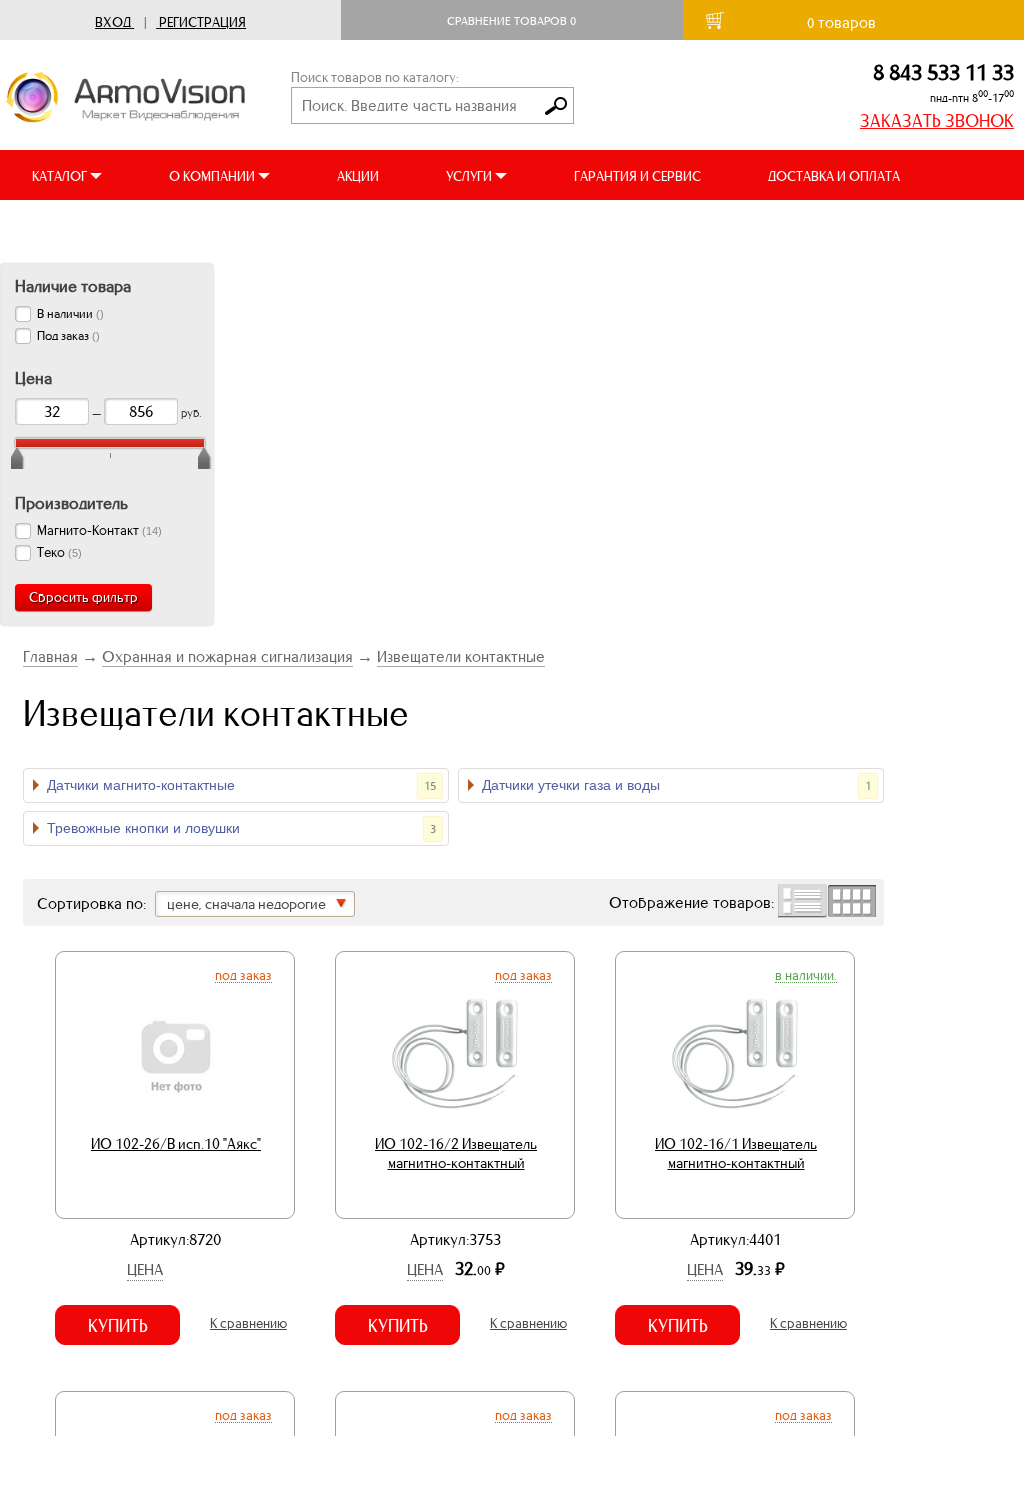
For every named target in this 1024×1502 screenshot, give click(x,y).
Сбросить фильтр (83, 597)
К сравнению (248, 1323)
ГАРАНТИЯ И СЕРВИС (637, 176)
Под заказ (243, 975)
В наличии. (806, 975)
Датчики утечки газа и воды (676, 785)
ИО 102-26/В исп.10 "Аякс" (176, 1144)
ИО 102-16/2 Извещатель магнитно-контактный (456, 1154)
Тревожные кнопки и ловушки (241, 828)
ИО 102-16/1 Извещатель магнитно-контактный (736, 1154)
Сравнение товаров (511, 21)
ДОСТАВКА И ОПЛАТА (834, 176)
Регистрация (202, 22)
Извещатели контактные (461, 656)
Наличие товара (73, 286)
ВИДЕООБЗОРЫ (79, 226)
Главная (50, 656)
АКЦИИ (358, 176)
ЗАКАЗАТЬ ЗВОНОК (937, 121)
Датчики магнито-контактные (241, 785)
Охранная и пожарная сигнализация (227, 656)
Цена (145, 1269)
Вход (113, 22)
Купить (118, 1326)
